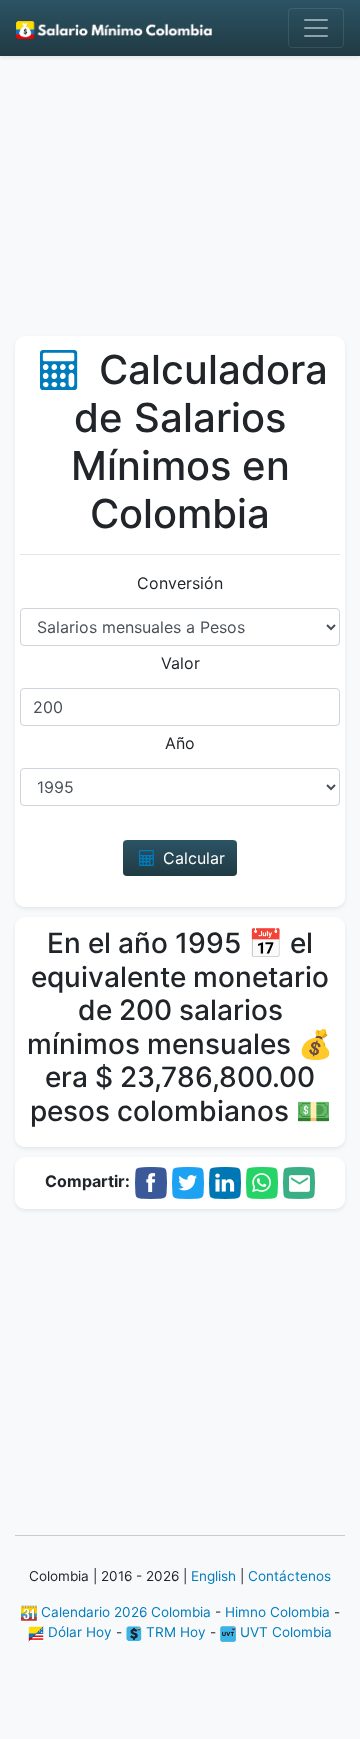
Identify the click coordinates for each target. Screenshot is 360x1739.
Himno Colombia (277, 1612)
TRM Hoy (174, 1632)
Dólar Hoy (78, 1632)
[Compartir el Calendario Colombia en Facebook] (151, 1181)
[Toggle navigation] (316, 28)
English (213, 1576)
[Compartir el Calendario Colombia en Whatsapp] (262, 1181)
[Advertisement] (180, 203)
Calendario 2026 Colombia (124, 1612)
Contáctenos (289, 1576)
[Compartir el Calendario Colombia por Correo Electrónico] (299, 1181)
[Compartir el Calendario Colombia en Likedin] (225, 1181)
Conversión (180, 583)
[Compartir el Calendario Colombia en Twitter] (188, 1181)
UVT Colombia (284, 1632)
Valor (180, 663)
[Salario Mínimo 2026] (114, 28)
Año (180, 743)
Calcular (191, 858)
